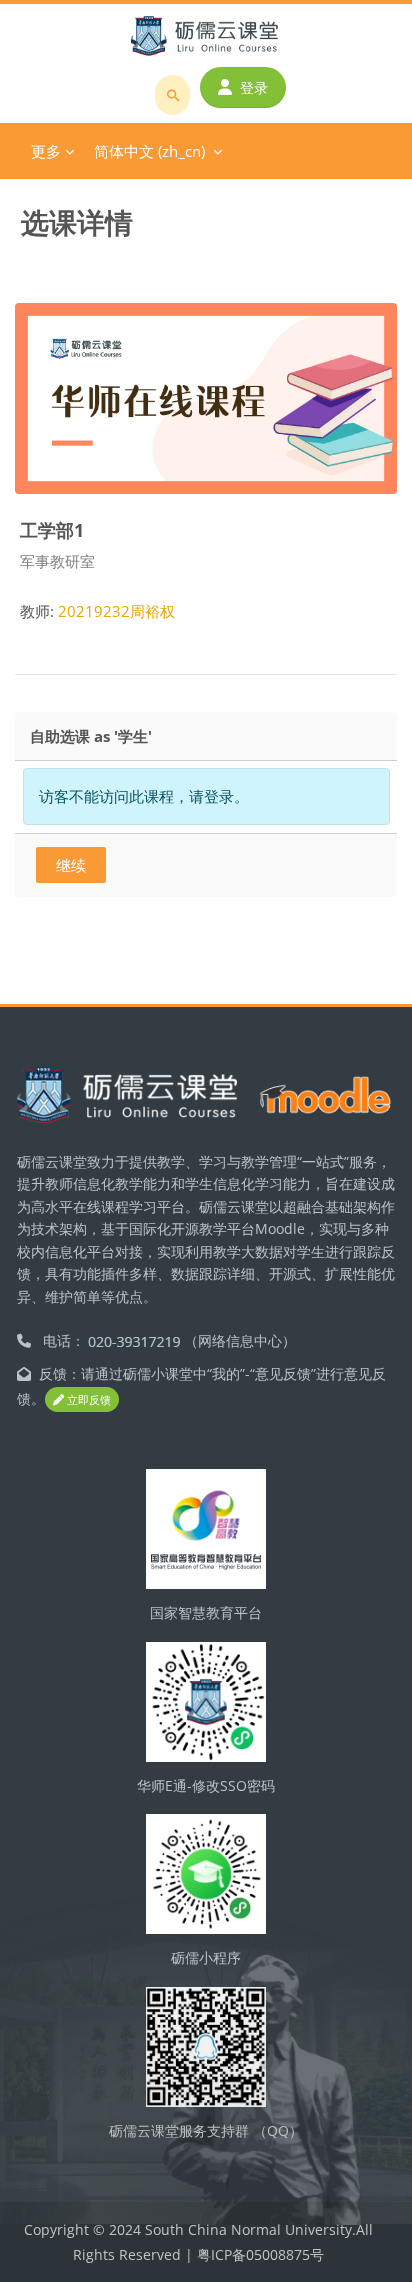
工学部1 (52, 529)
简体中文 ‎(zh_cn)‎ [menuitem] (149, 151)
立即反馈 (87, 1399)
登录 (254, 87)
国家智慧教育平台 (206, 1612)
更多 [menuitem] (46, 151)
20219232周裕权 (116, 611)
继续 (71, 865)
